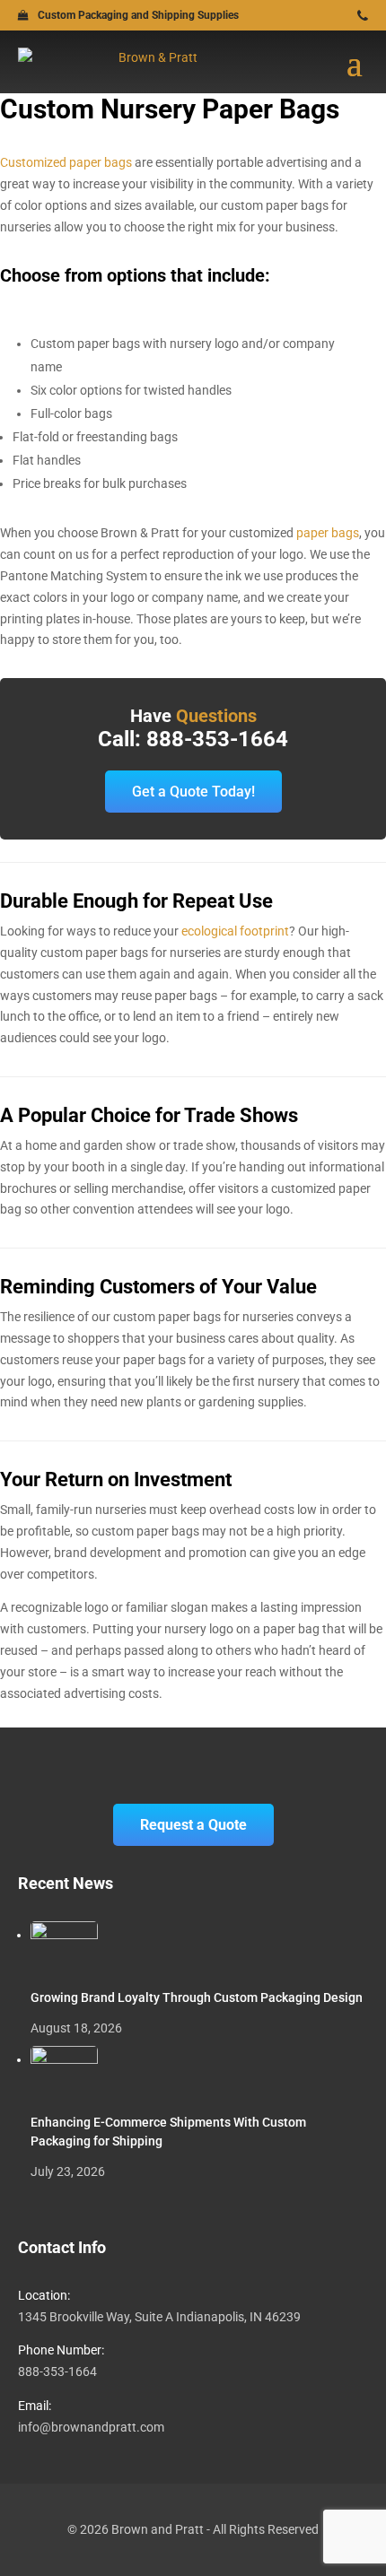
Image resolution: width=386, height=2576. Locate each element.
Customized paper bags (66, 162)
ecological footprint (235, 931)
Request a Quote (193, 1825)
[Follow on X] (339, 17)
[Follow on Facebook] (316, 17)
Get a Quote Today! (193, 792)
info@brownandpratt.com (91, 2427)
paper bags (328, 533)
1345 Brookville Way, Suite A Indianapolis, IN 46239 (159, 2317)
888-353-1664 (57, 2371)
